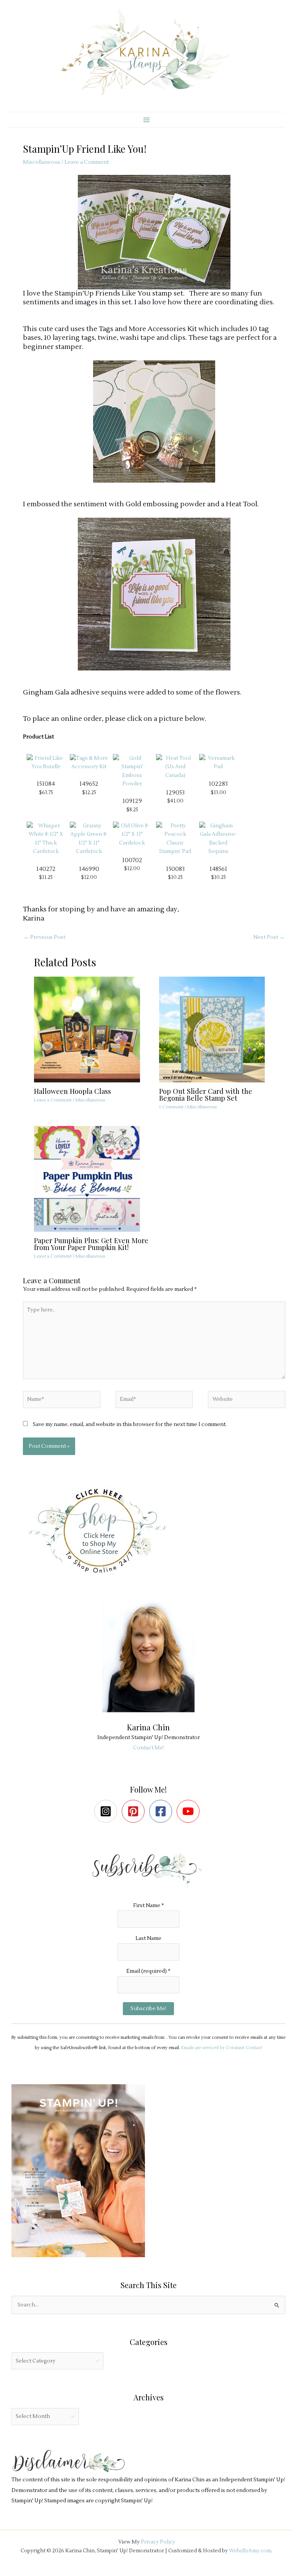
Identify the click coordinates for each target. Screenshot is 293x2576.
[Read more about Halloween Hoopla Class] (92, 1029)
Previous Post (44, 937)
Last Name (148, 1938)
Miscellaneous (42, 162)
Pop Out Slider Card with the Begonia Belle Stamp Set (206, 1094)
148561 (218, 869)
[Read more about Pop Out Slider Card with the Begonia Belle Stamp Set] (217, 1029)
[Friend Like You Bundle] (46, 762)
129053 (175, 793)
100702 (132, 860)
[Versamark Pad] (218, 762)
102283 (218, 784)
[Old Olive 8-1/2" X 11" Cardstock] (132, 834)
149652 (89, 784)
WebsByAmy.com (250, 2551)
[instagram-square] (107, 1811)
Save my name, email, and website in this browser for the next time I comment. (130, 1424)
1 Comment (171, 1107)
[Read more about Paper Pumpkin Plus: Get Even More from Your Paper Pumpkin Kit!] (92, 1178)
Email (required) (148, 1971)
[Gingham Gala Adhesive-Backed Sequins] (218, 838)
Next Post (269, 937)
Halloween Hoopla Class (72, 1091)
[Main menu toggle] (146, 120)
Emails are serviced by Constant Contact (222, 2048)
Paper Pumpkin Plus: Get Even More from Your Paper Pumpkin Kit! (91, 1244)
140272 (46, 869)
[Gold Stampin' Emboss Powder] (132, 771)
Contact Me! (149, 1748)
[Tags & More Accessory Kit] (89, 762)
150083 (175, 869)
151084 (46, 784)
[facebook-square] (162, 1811)
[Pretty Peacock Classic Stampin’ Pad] (175, 838)
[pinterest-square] (135, 1811)
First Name (149, 1905)
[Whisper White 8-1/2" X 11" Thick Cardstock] (46, 838)
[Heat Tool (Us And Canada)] (175, 766)
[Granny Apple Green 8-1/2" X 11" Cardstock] (89, 838)
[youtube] (190, 1811)
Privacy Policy (158, 2542)
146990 (89, 869)
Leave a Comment (87, 162)
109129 (132, 801)
